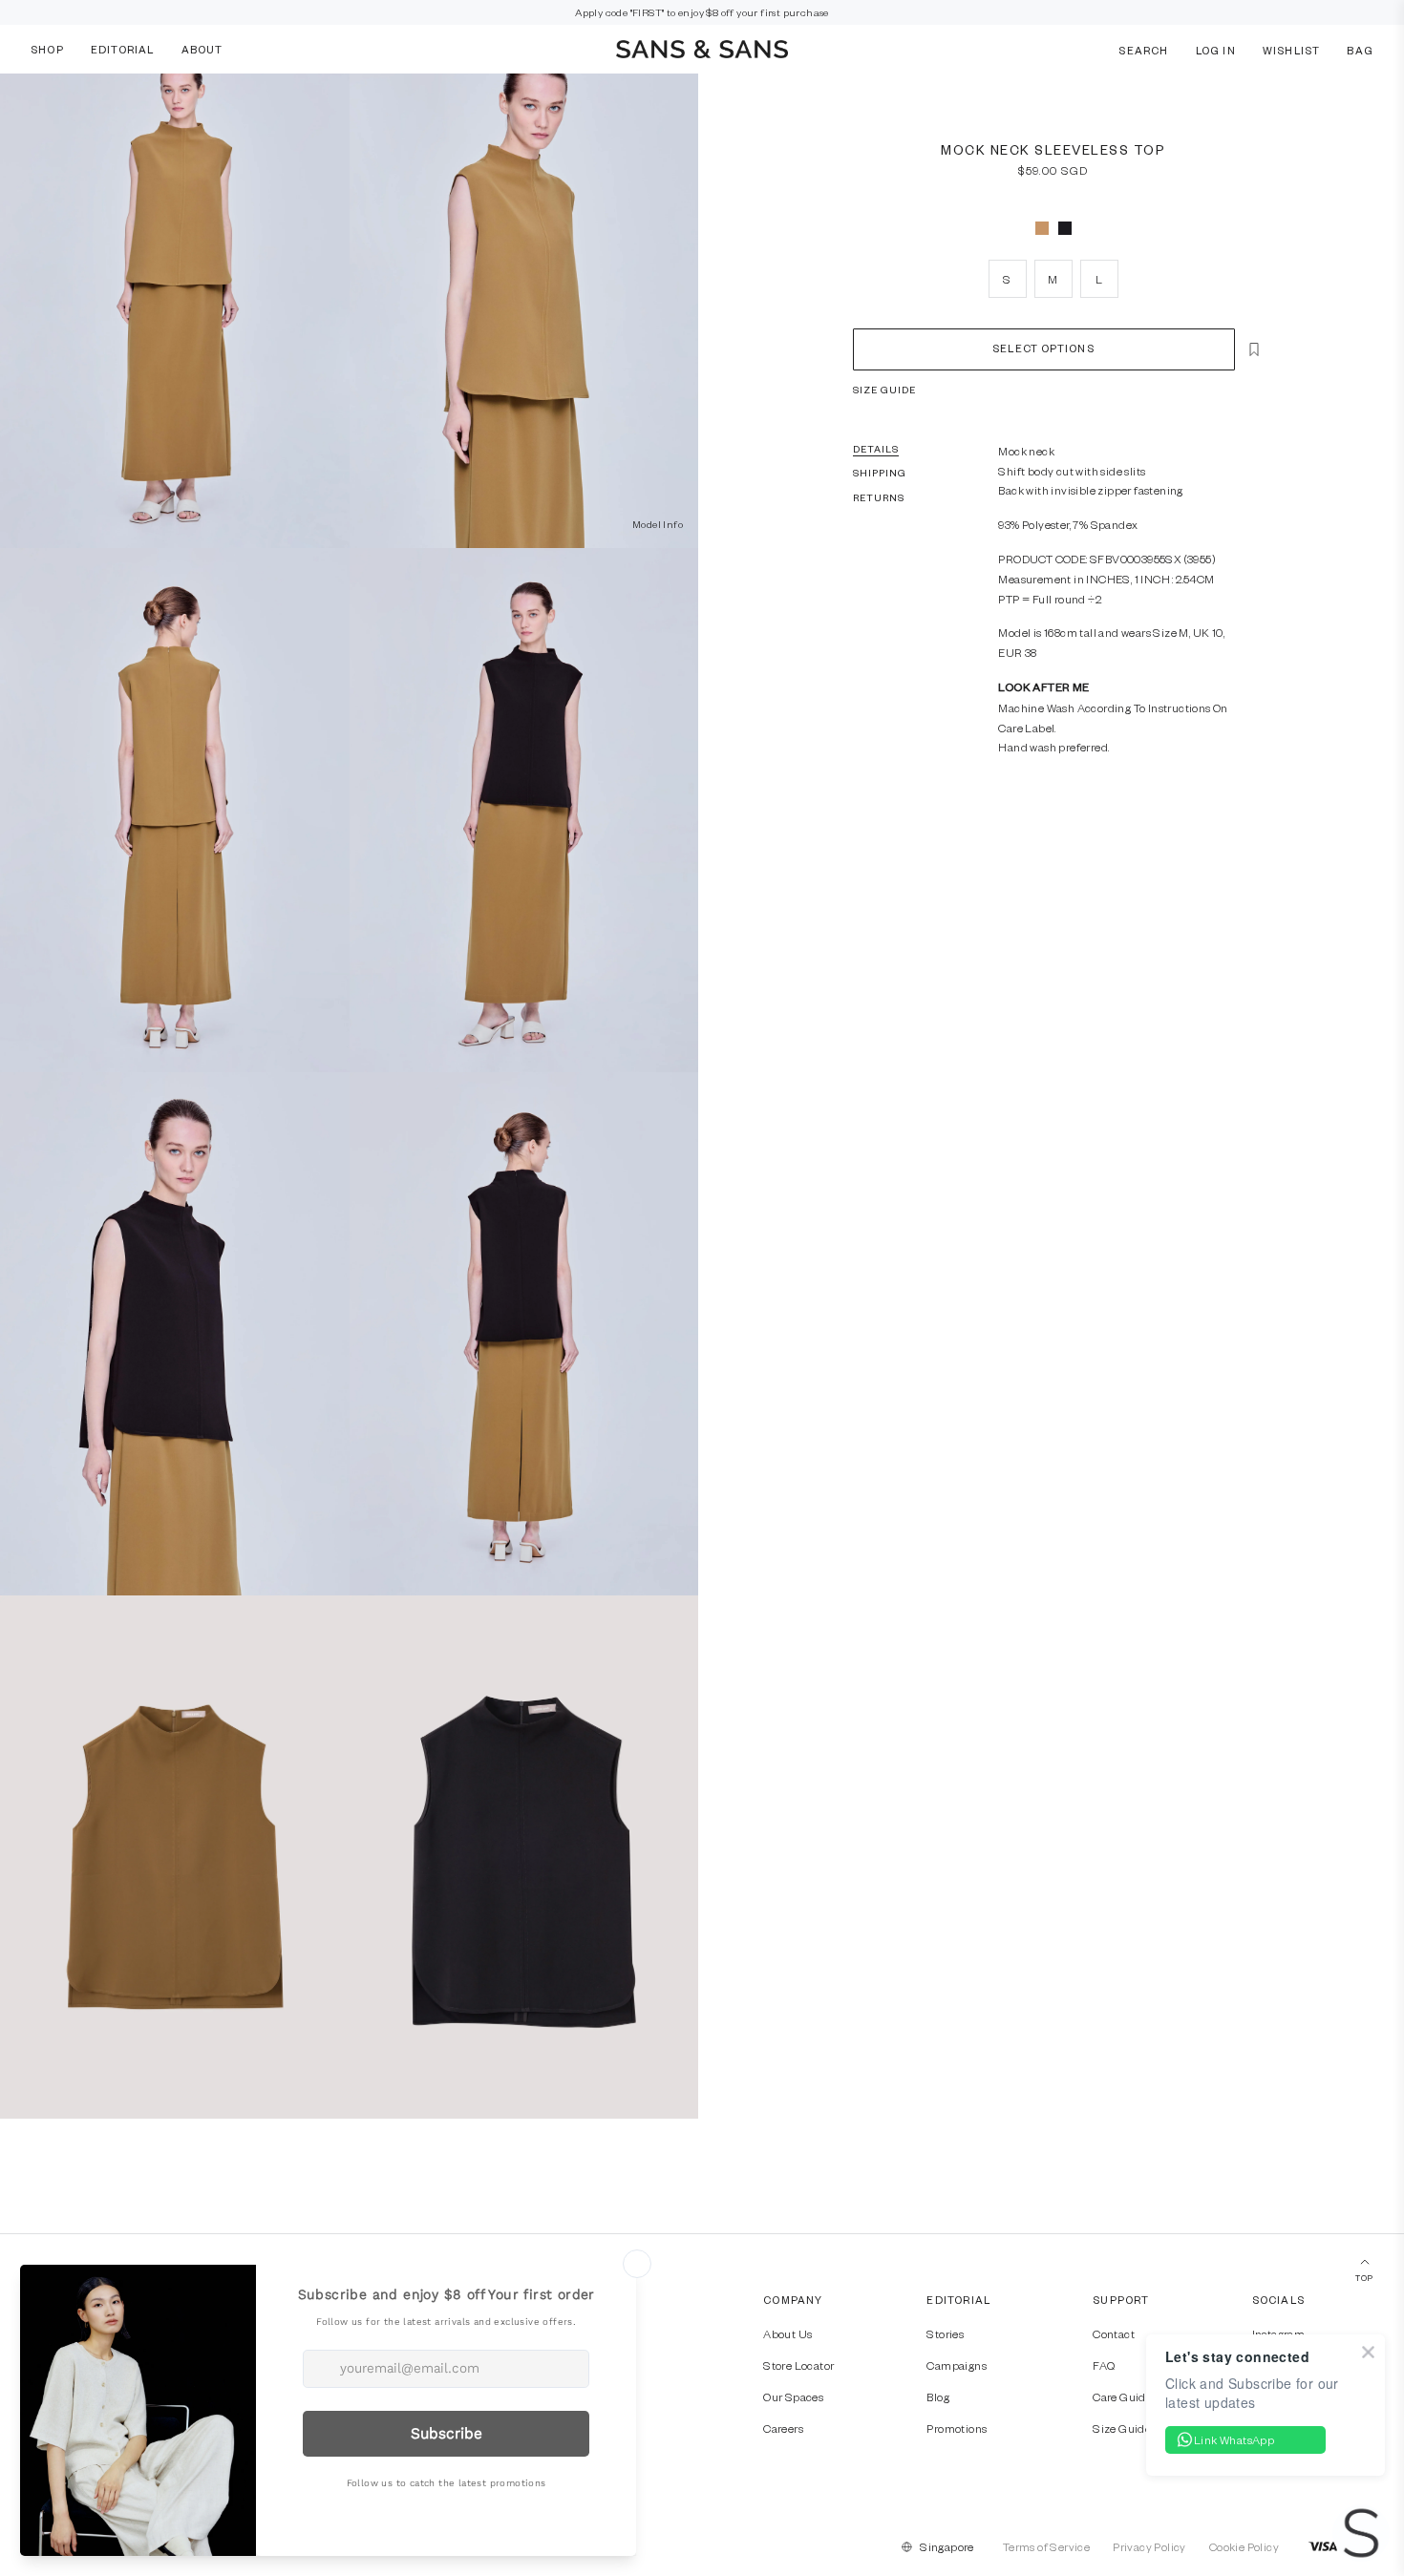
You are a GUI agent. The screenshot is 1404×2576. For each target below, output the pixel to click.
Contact (1114, 2333)
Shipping (880, 473)
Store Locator (798, 2365)
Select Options (1043, 348)
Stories (945, 2333)
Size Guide (885, 390)
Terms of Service (1046, 2546)
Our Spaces (793, 2397)
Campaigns (957, 2365)
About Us (787, 2333)
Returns (879, 497)
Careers (783, 2428)
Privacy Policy (1149, 2546)
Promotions (957, 2428)
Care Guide (1122, 2397)
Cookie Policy (1244, 2546)
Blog (938, 2397)
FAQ (1104, 2365)
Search (1143, 49)
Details (876, 449)
